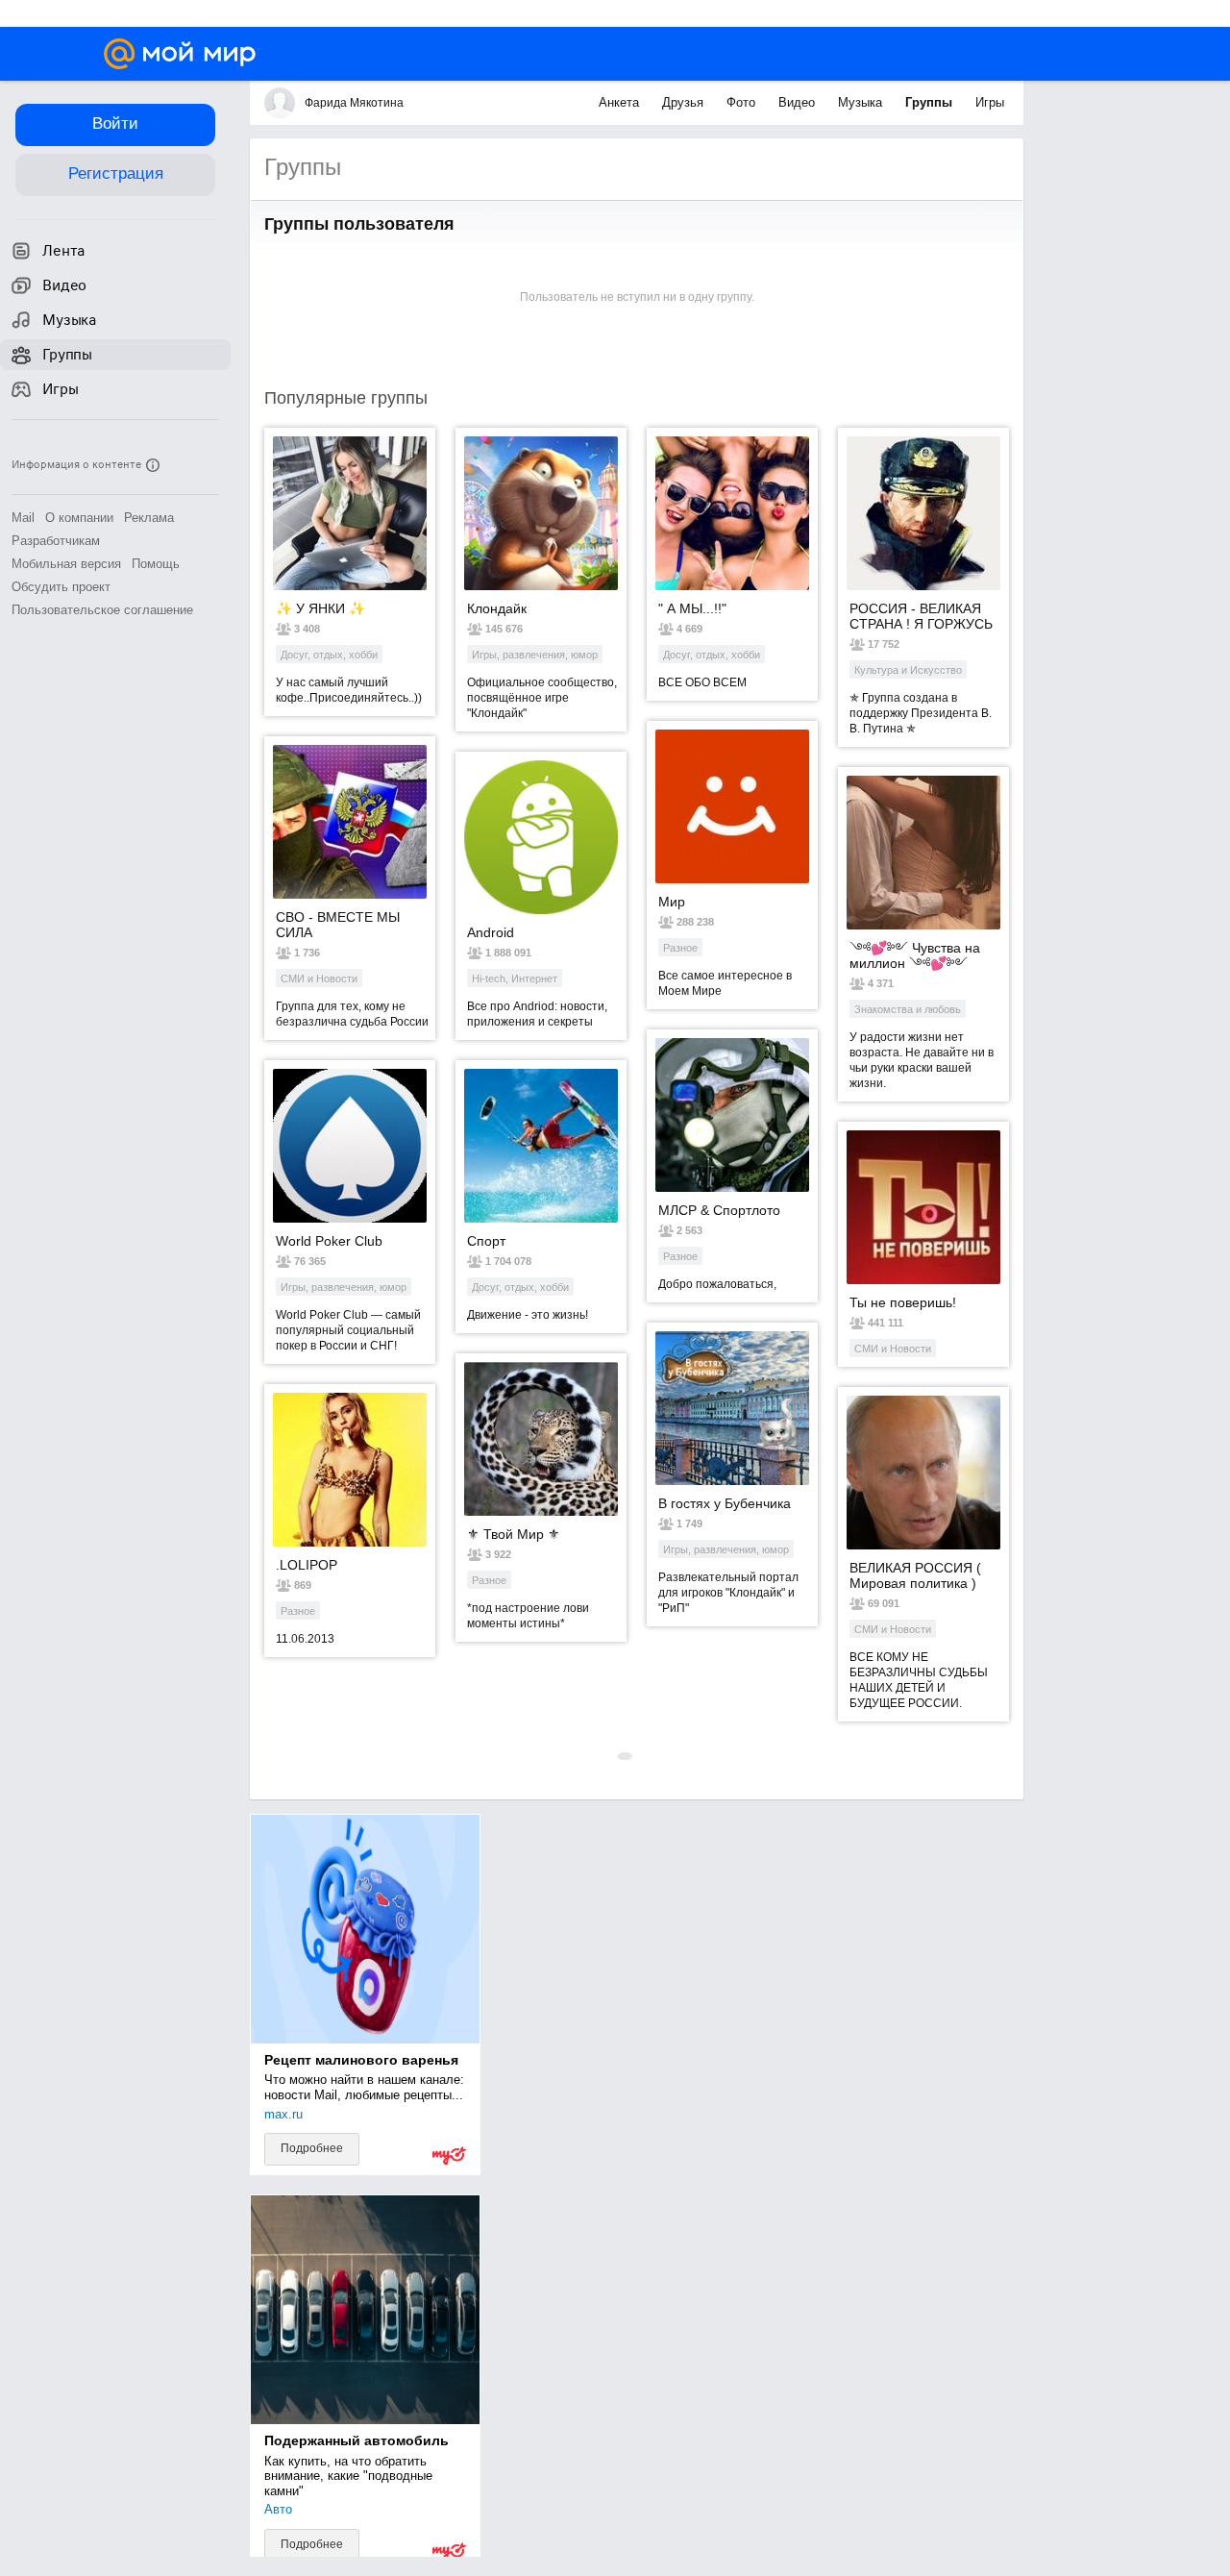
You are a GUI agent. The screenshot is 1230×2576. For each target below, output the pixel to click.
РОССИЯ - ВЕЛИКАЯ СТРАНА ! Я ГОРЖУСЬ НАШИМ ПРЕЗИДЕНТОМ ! (921, 616)
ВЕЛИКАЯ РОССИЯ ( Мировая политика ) (915, 1575)
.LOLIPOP (307, 1565)
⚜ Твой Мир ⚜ (514, 1534)
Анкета (621, 102)
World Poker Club (329, 1241)
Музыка (862, 102)
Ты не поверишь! (903, 1302)
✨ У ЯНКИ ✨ (320, 608)
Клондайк (497, 608)
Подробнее (312, 2148)
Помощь (156, 564)
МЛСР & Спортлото (719, 1210)
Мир (672, 902)
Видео (799, 102)
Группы (931, 102)
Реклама (149, 518)
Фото (743, 102)
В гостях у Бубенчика (725, 1503)
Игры (990, 102)
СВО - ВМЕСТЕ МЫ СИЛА (338, 925)
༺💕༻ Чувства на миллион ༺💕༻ (915, 955)
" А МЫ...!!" (692, 608)
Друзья (685, 102)
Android (491, 932)
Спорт (486, 1241)
